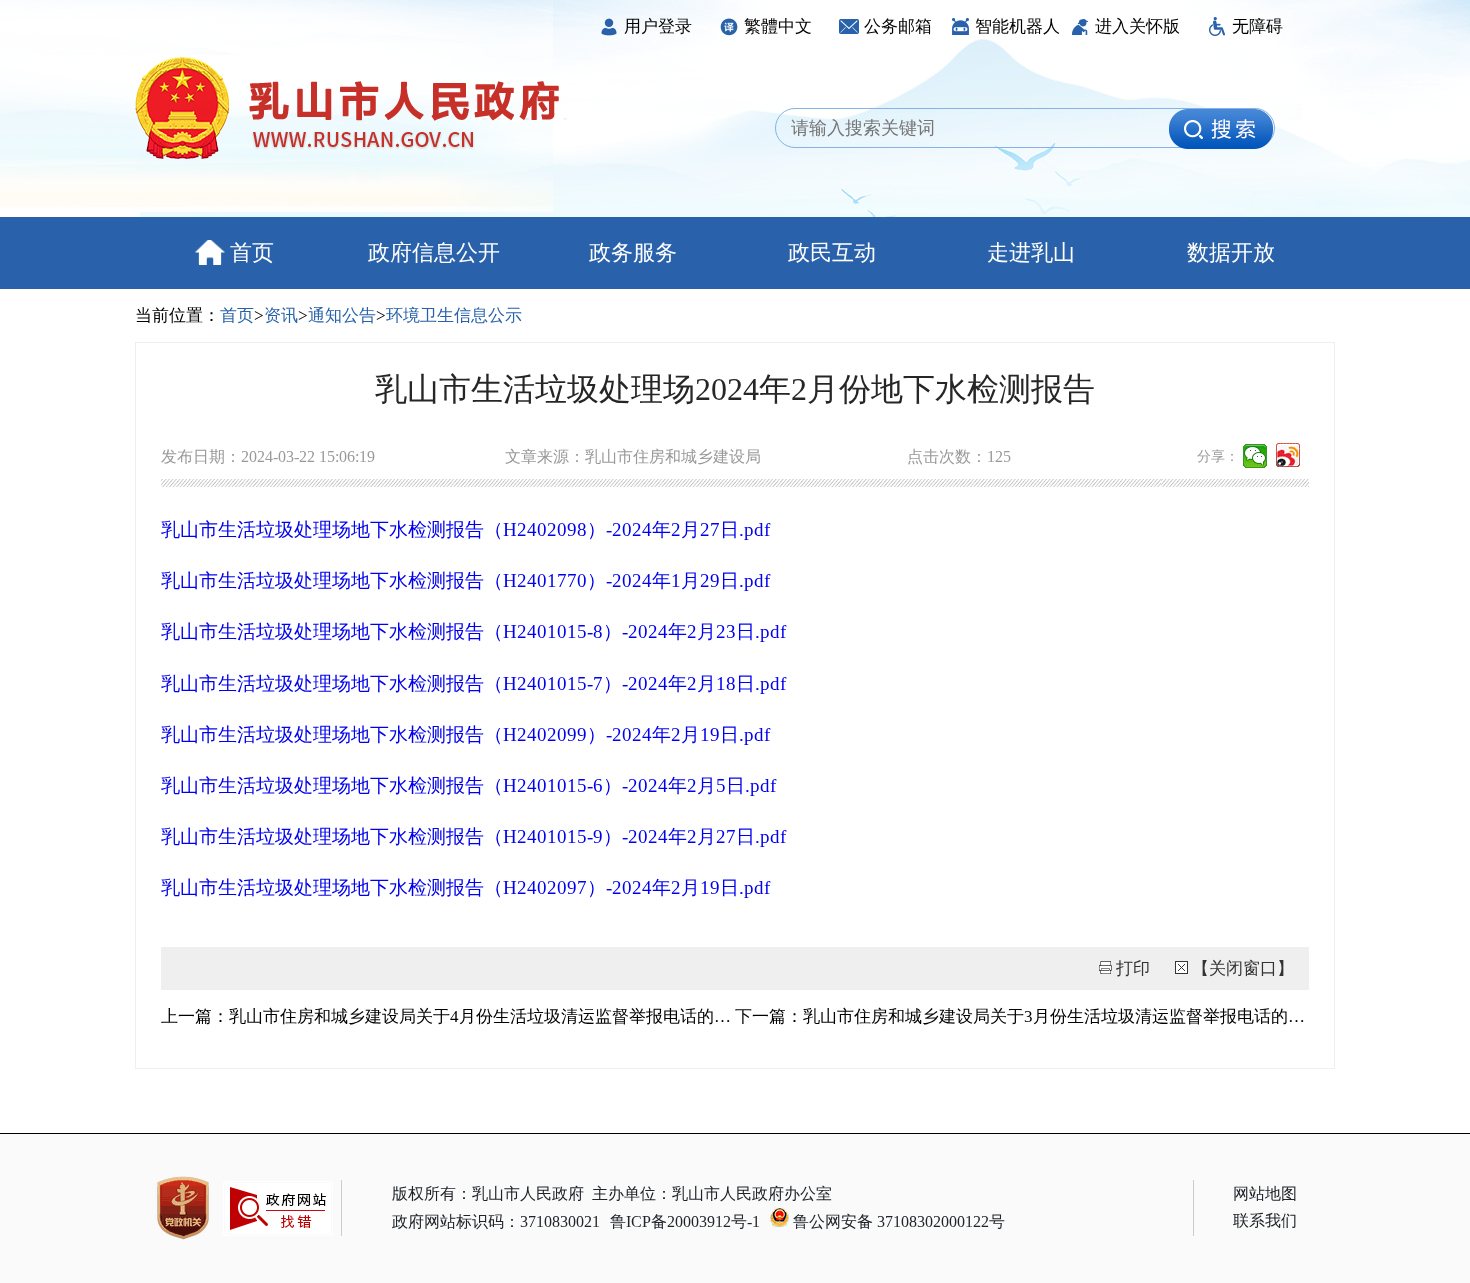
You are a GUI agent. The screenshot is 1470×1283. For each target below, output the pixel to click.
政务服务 (633, 252)
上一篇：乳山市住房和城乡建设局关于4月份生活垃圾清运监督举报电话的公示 (448, 1016)
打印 (1133, 968)
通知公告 (342, 315)
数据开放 (1231, 252)
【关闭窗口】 (1243, 968)
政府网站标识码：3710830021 (496, 1221)
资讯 (281, 315)
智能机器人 (1017, 26)
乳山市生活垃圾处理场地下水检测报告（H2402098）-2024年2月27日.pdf (465, 529)
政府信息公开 (434, 252)
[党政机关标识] (183, 1208)
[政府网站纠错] (278, 1245)
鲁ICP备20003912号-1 (685, 1221)
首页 (252, 252)
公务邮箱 (898, 26)
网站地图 (1265, 1193)
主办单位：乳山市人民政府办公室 (712, 1193)
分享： (1218, 456)
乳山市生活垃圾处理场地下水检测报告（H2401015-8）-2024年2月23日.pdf (473, 631)
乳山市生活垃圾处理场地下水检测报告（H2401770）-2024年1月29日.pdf (465, 580)
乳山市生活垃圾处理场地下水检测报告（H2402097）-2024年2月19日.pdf (465, 887)
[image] (1221, 129)
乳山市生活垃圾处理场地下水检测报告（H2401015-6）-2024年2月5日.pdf (468, 785)
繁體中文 (778, 26)
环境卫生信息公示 (454, 315)
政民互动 (832, 252)
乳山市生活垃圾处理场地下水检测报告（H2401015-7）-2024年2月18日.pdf (473, 683)
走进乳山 (1031, 252)
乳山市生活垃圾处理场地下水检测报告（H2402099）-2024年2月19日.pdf (465, 734)
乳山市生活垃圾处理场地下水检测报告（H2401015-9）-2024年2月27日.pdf (473, 836)
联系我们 (1265, 1220)
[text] (978, 129)
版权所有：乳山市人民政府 (488, 1193)
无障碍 (1257, 26)
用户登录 (658, 26)
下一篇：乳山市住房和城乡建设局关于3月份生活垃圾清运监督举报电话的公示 (1022, 1016)
